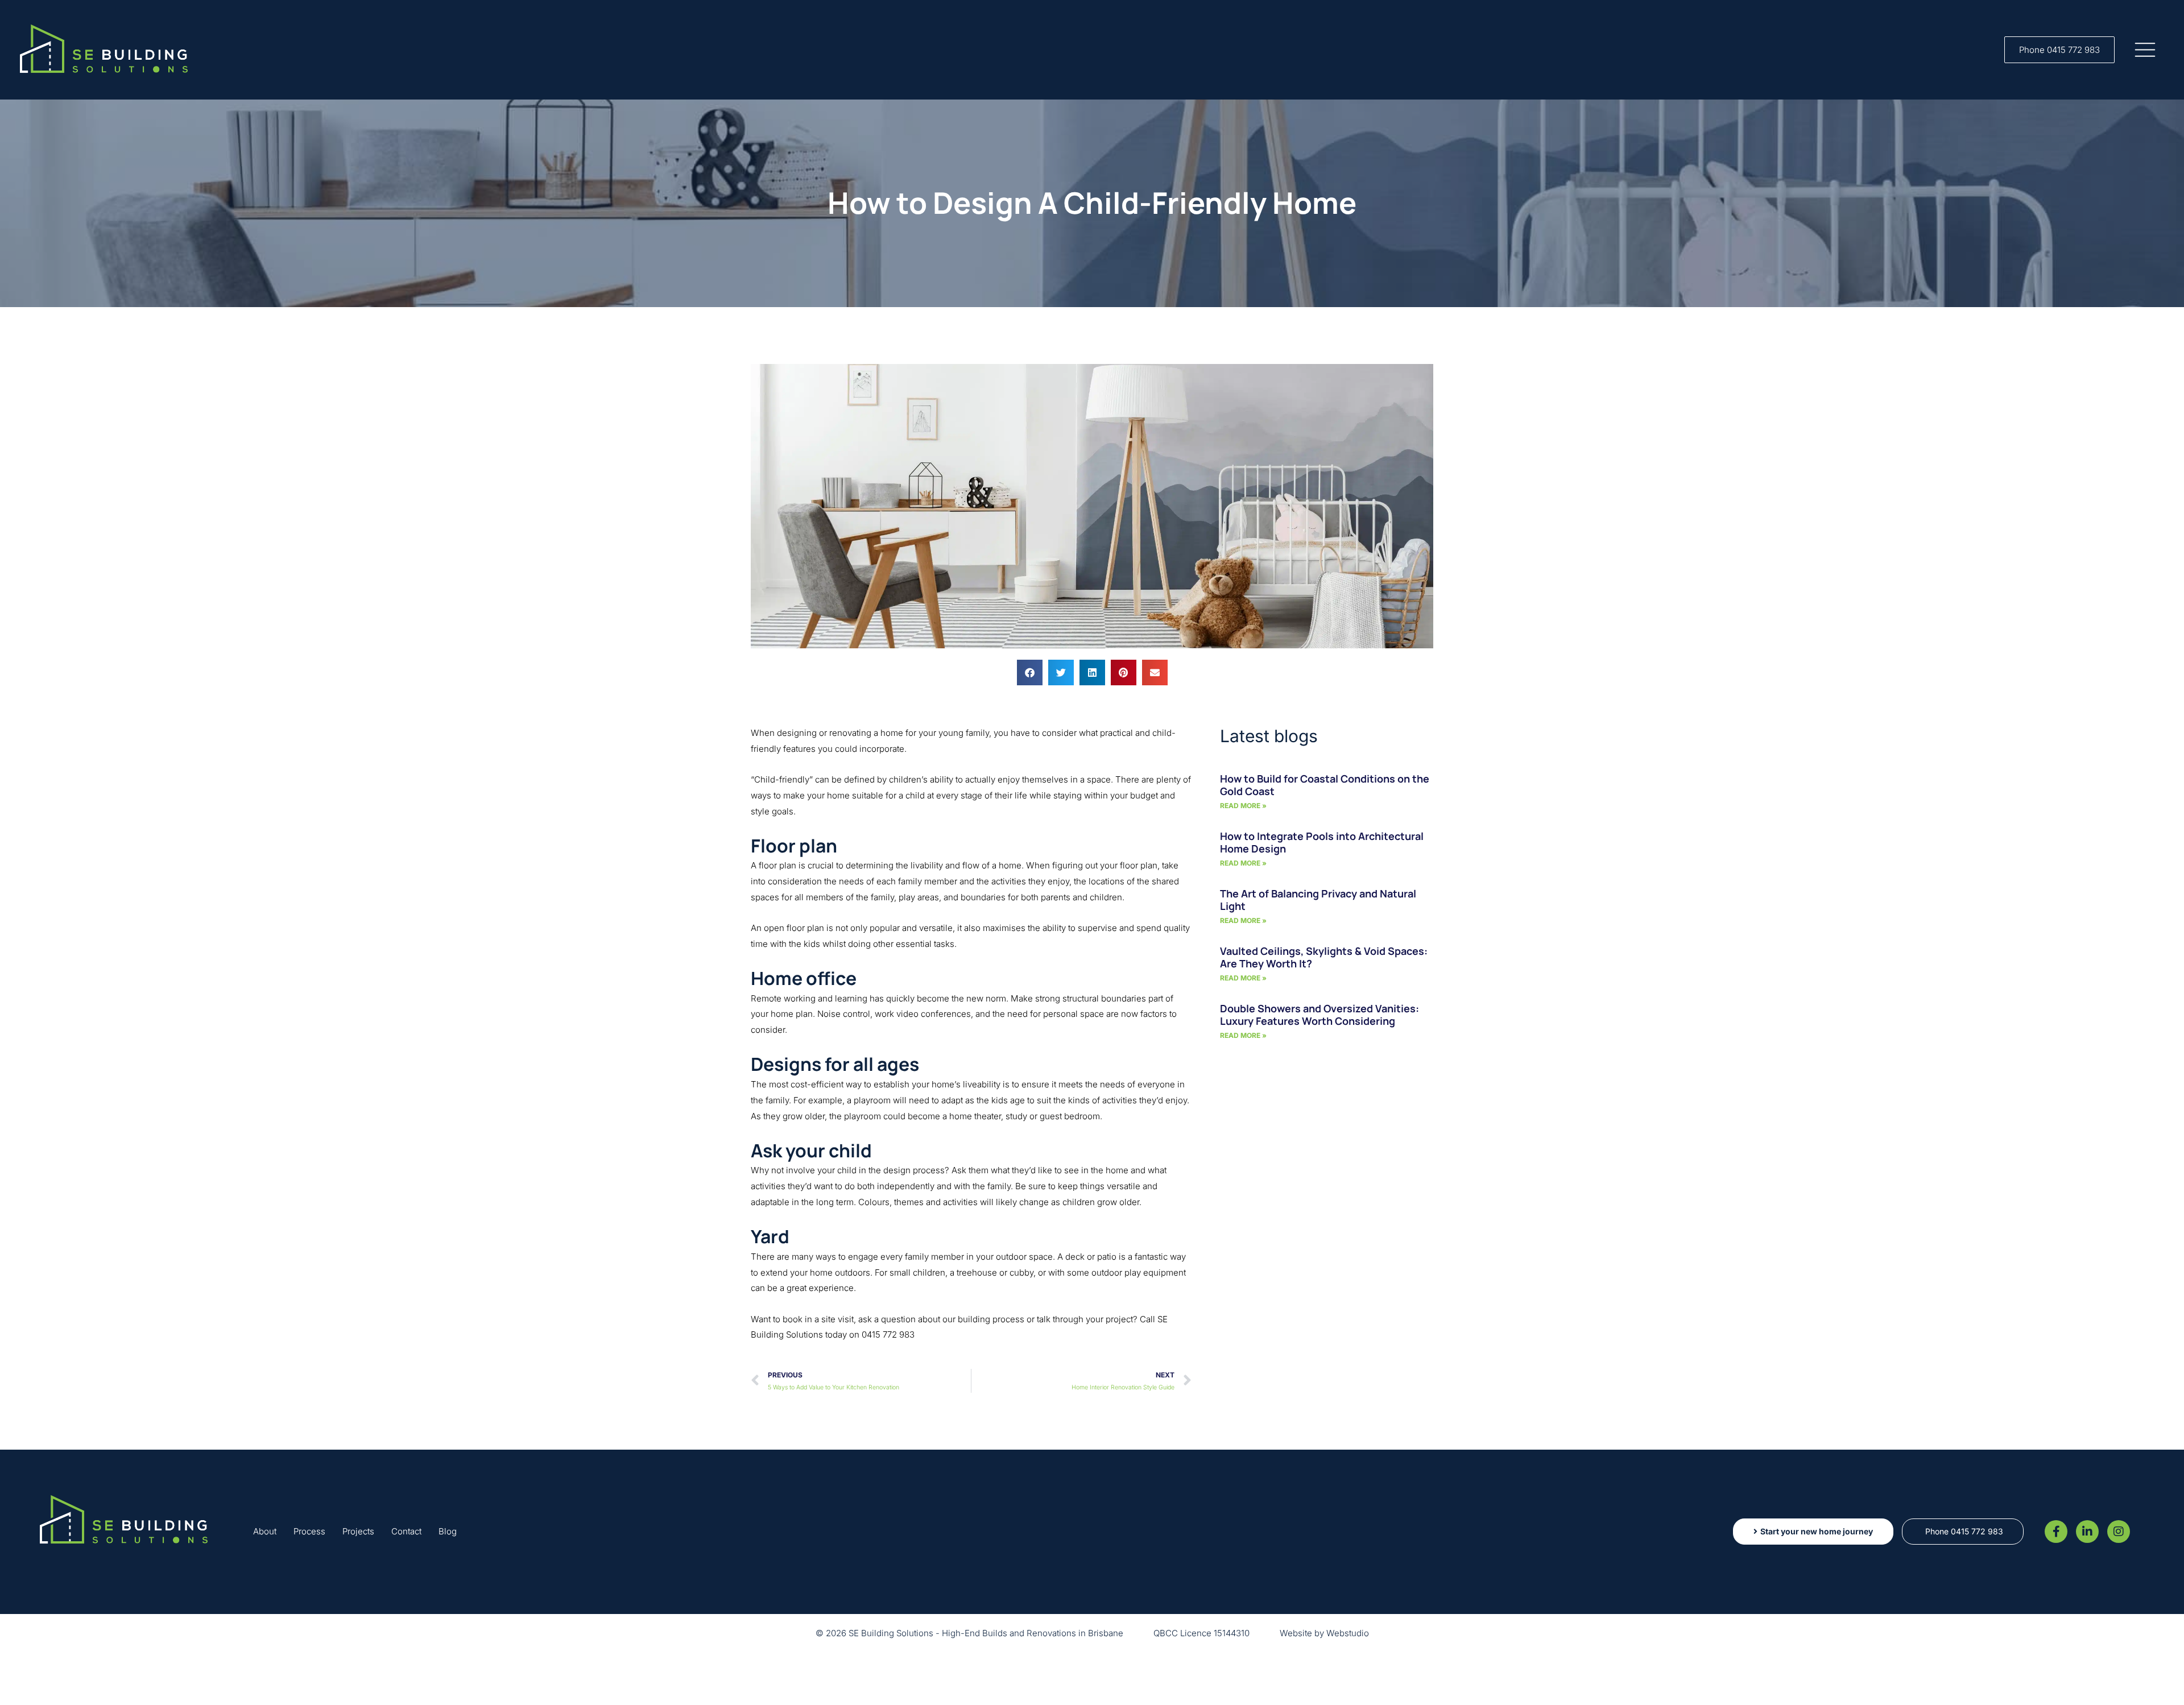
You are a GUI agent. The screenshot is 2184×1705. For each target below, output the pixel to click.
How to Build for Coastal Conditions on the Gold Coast (1325, 785)
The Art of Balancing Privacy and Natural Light (1318, 900)
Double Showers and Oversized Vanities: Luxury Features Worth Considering (1319, 1015)
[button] (2059, 50)
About (265, 1531)
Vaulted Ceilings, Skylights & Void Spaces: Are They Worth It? (1324, 957)
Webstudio (1348, 1633)
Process (309, 1531)
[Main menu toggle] (2145, 50)
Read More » (1243, 806)
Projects (358, 1531)
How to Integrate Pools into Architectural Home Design (1322, 842)
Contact (406, 1531)
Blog (448, 1531)
